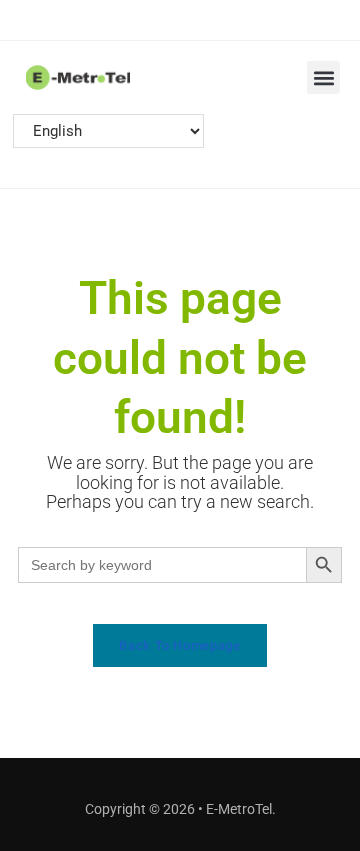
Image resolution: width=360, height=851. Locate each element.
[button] (323, 77)
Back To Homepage (179, 645)
